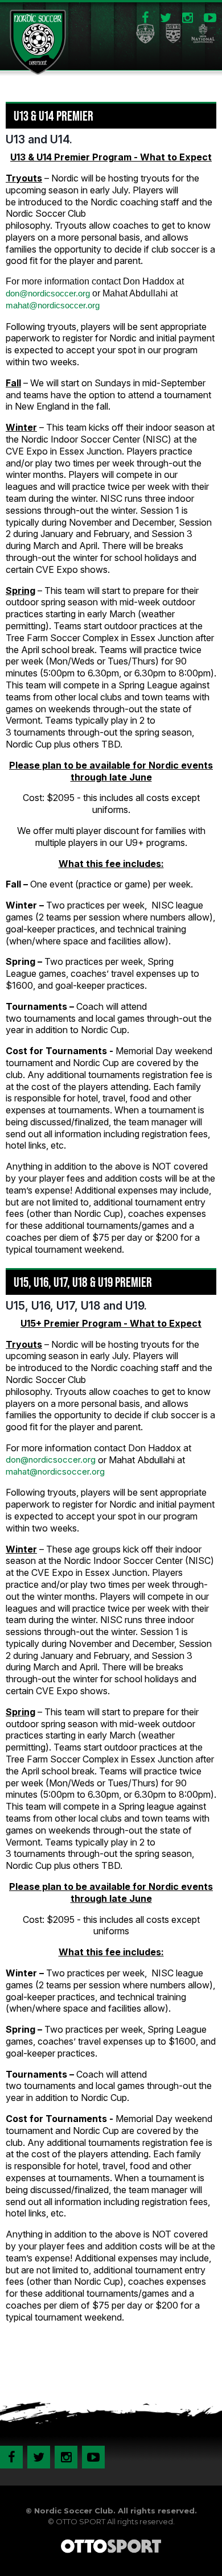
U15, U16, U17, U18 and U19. (76, 1306)
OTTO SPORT (81, 2521)
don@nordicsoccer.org (48, 293)
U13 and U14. (39, 139)
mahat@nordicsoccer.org (53, 305)
